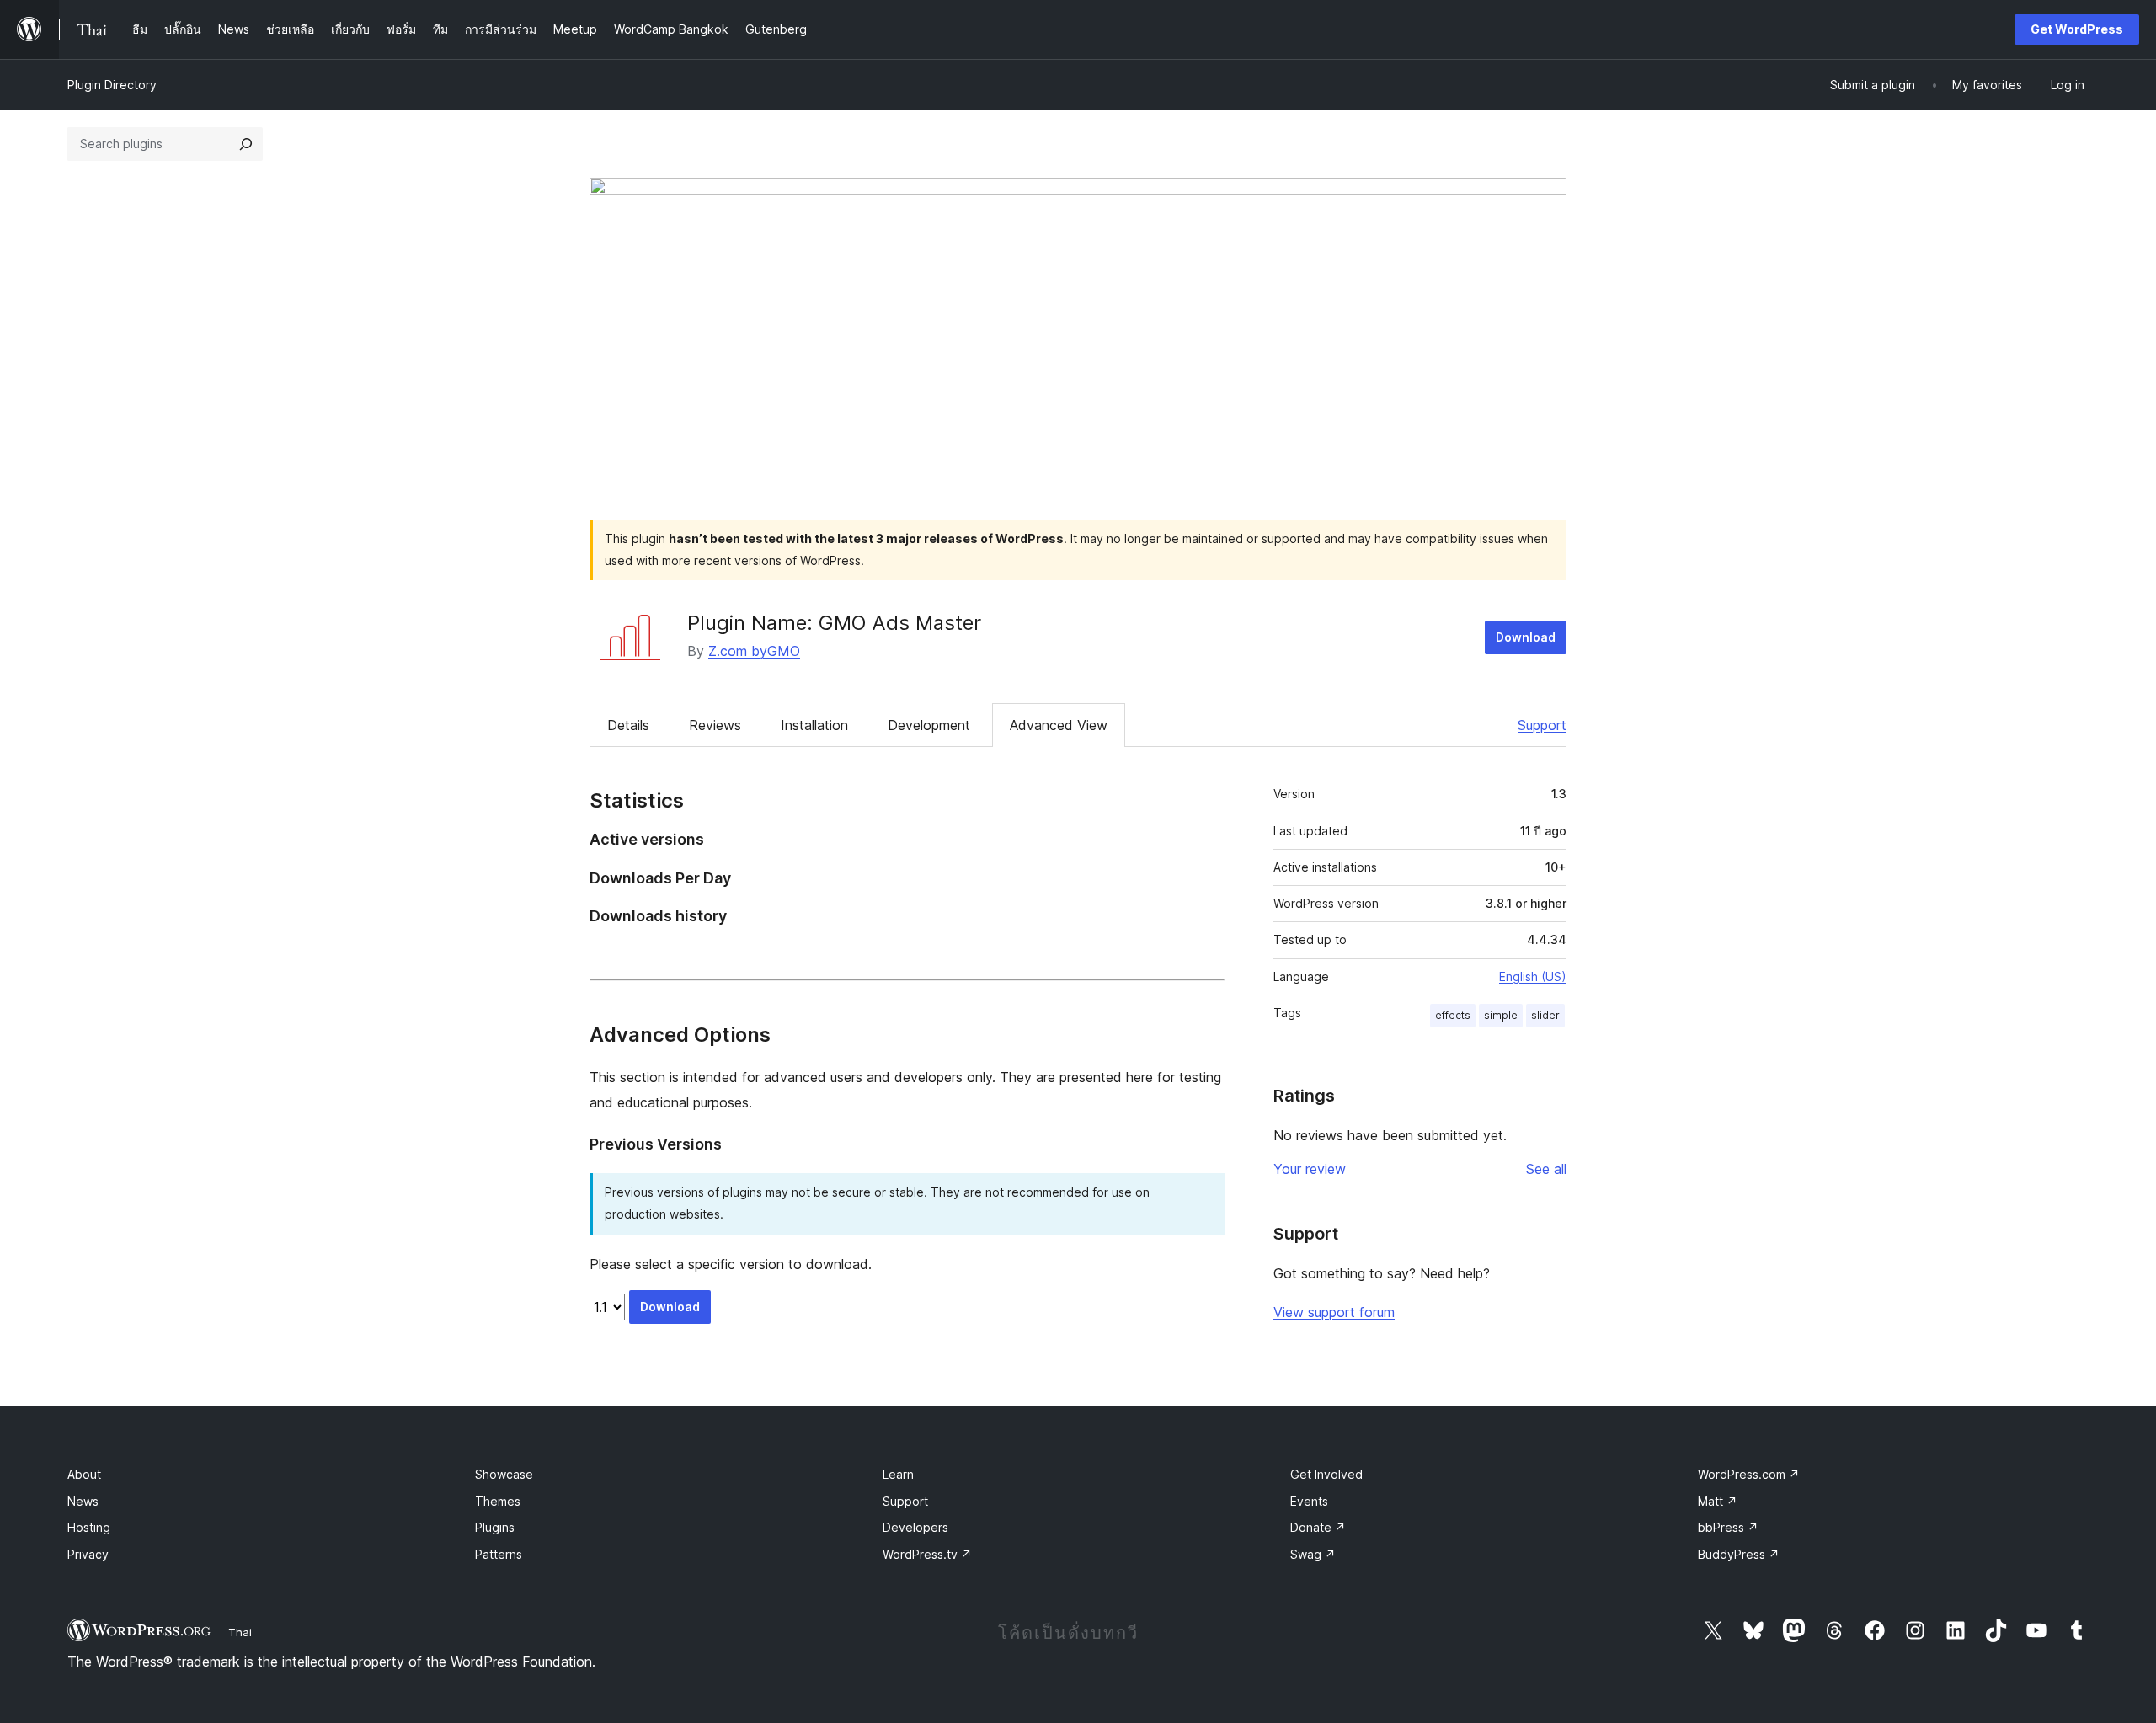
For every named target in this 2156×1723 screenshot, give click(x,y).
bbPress (1728, 1527)
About (84, 1474)
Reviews (715, 725)
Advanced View (1059, 725)
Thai (240, 1632)
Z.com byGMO (754, 651)
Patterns (499, 1554)
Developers (915, 1527)
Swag (1313, 1554)
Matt (1718, 1501)
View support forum (1334, 1312)
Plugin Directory (112, 85)
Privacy (88, 1554)
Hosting (89, 1527)
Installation (814, 725)
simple (1501, 1015)
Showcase (504, 1474)
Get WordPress (2077, 29)
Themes (498, 1501)
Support (1542, 725)
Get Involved (1326, 1474)
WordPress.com (1749, 1474)
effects (1453, 1015)
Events (1309, 1501)
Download (1526, 637)
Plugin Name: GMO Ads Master (834, 623)
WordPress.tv (927, 1554)
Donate (1318, 1527)
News (83, 1501)
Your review (1310, 1169)
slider (1545, 1015)
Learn (898, 1474)
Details (628, 725)
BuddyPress (1739, 1554)
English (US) (1533, 976)
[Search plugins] (246, 144)
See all (1546, 1169)
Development (929, 725)
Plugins (495, 1527)
